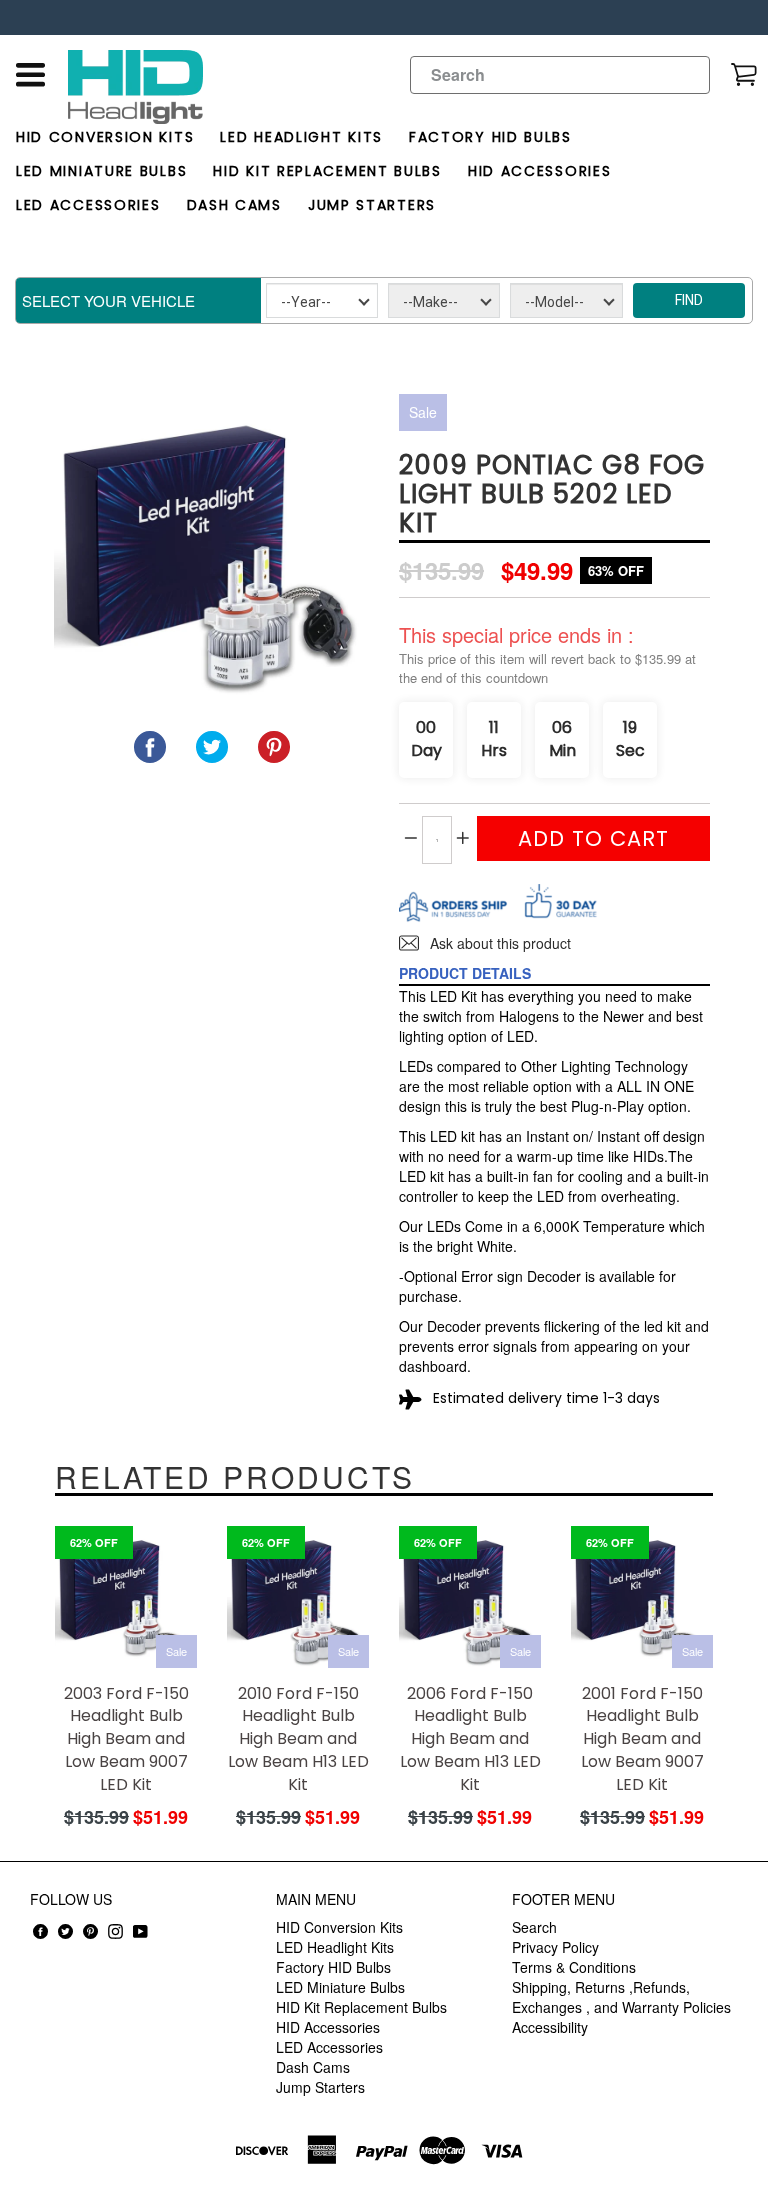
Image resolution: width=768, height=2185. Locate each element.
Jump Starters (372, 205)
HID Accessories (540, 171)
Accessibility (550, 2027)
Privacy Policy (555, 1947)
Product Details (465, 973)
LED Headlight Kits (301, 137)
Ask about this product (498, 943)
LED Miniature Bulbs (101, 171)
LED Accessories (88, 205)
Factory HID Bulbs (490, 137)
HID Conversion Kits (105, 137)
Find (689, 300)
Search (534, 1927)
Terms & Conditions (574, 1967)
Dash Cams (234, 205)
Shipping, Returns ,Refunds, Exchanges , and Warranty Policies (621, 1997)
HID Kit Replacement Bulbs (327, 171)
